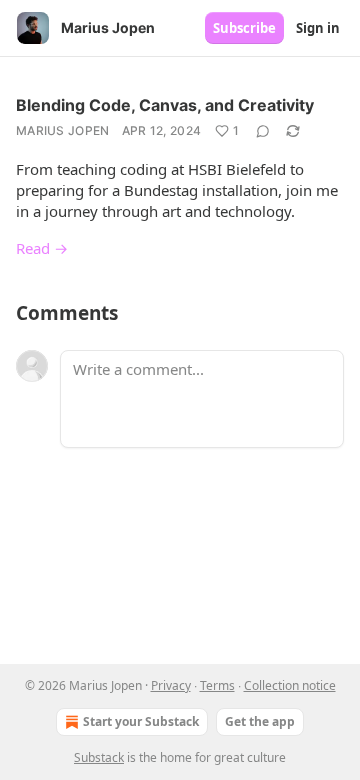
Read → (42, 248)
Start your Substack (141, 721)
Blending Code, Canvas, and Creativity (165, 105)
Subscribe (244, 28)
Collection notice (290, 685)
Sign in (318, 28)
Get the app (260, 721)
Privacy (171, 685)
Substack (99, 757)
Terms (217, 685)
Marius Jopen (63, 130)
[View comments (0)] (263, 131)
